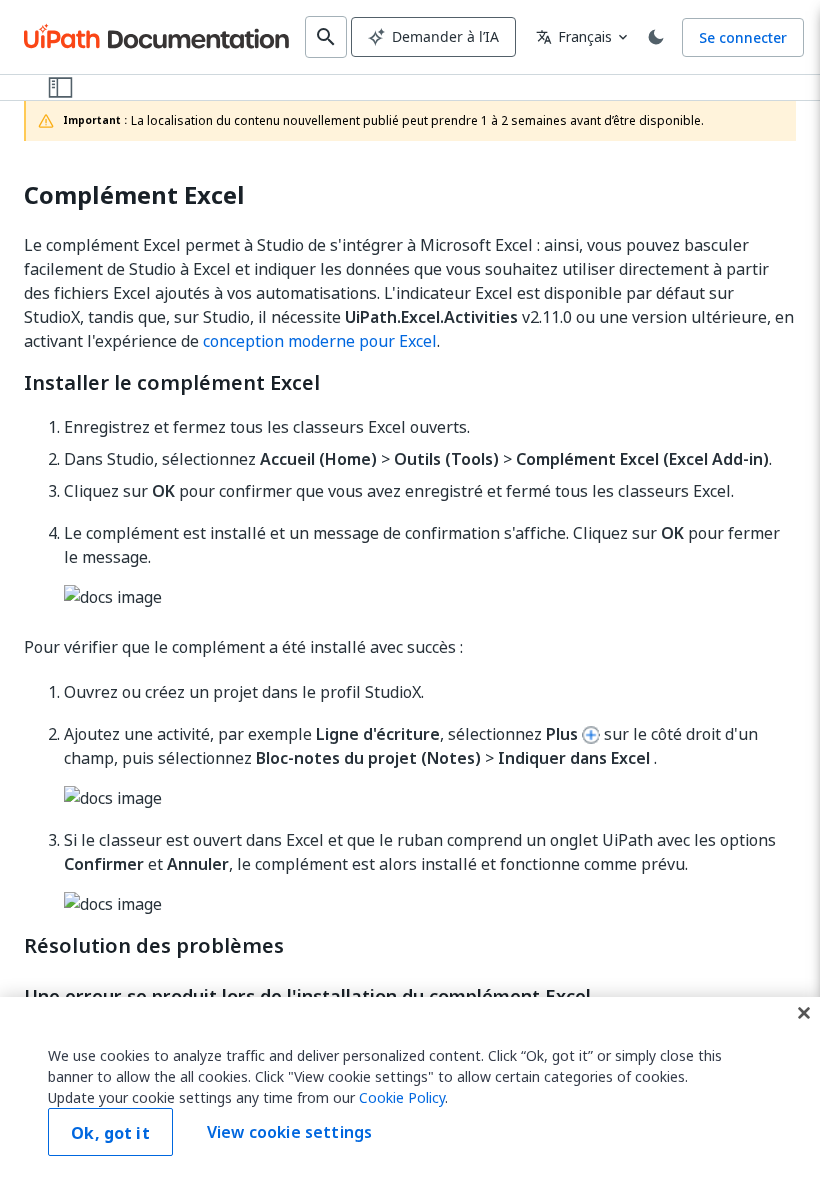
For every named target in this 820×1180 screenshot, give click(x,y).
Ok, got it (110, 1133)
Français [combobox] (574, 36)
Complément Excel (134, 195)
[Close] (804, 1013)
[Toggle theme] (656, 37)
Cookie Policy (402, 1097)
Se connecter (743, 37)
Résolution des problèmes (154, 946)
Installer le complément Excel (172, 383)
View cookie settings (289, 1132)
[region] (410, 1088)
